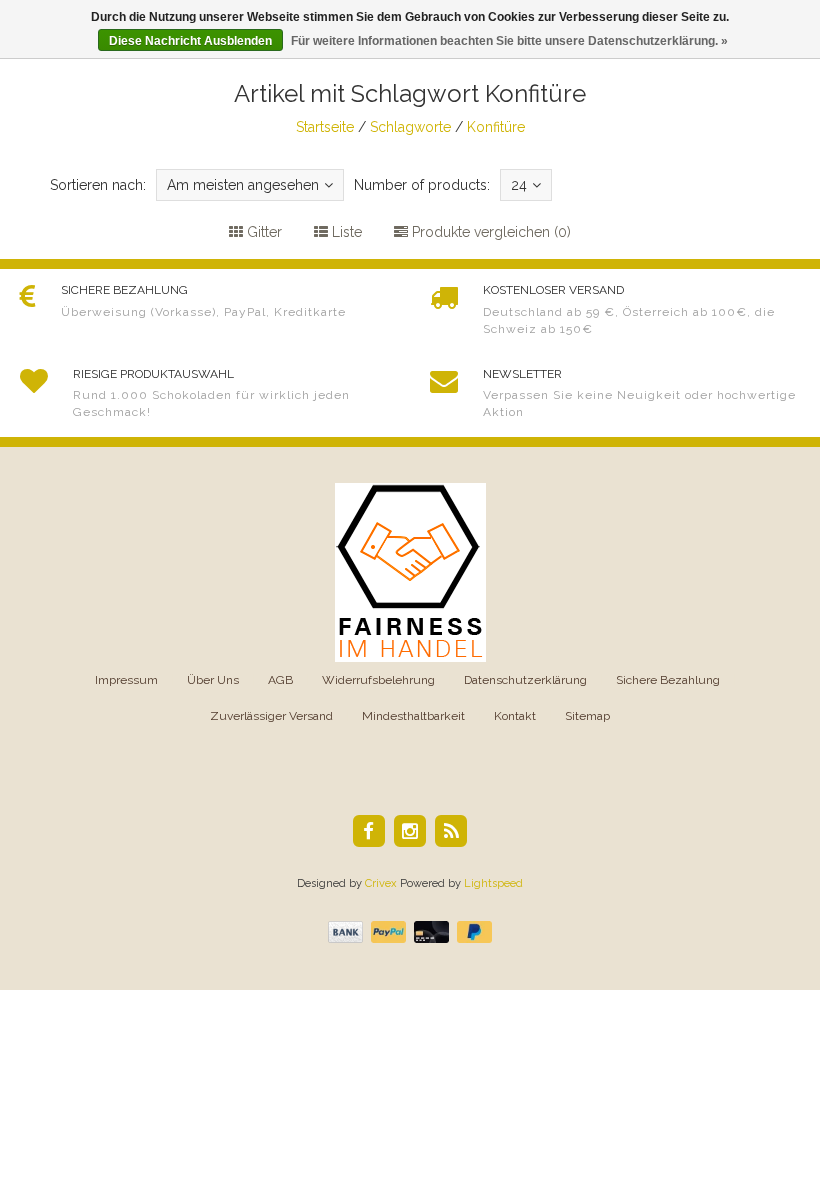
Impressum (126, 680)
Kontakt (515, 716)
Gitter (262, 232)
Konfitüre (496, 127)
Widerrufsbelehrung (378, 680)
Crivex (381, 883)
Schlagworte (410, 127)
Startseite (325, 127)
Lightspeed (493, 883)
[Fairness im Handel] (410, 572)
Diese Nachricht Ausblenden (190, 41)
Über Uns (213, 680)
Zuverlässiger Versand (271, 716)
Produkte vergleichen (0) (489, 232)
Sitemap (587, 716)
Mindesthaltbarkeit (413, 716)
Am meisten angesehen (243, 185)
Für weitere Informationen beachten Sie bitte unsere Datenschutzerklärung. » (509, 41)
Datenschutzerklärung (525, 680)
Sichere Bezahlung (668, 680)
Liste (345, 232)
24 (519, 185)
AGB (280, 680)
